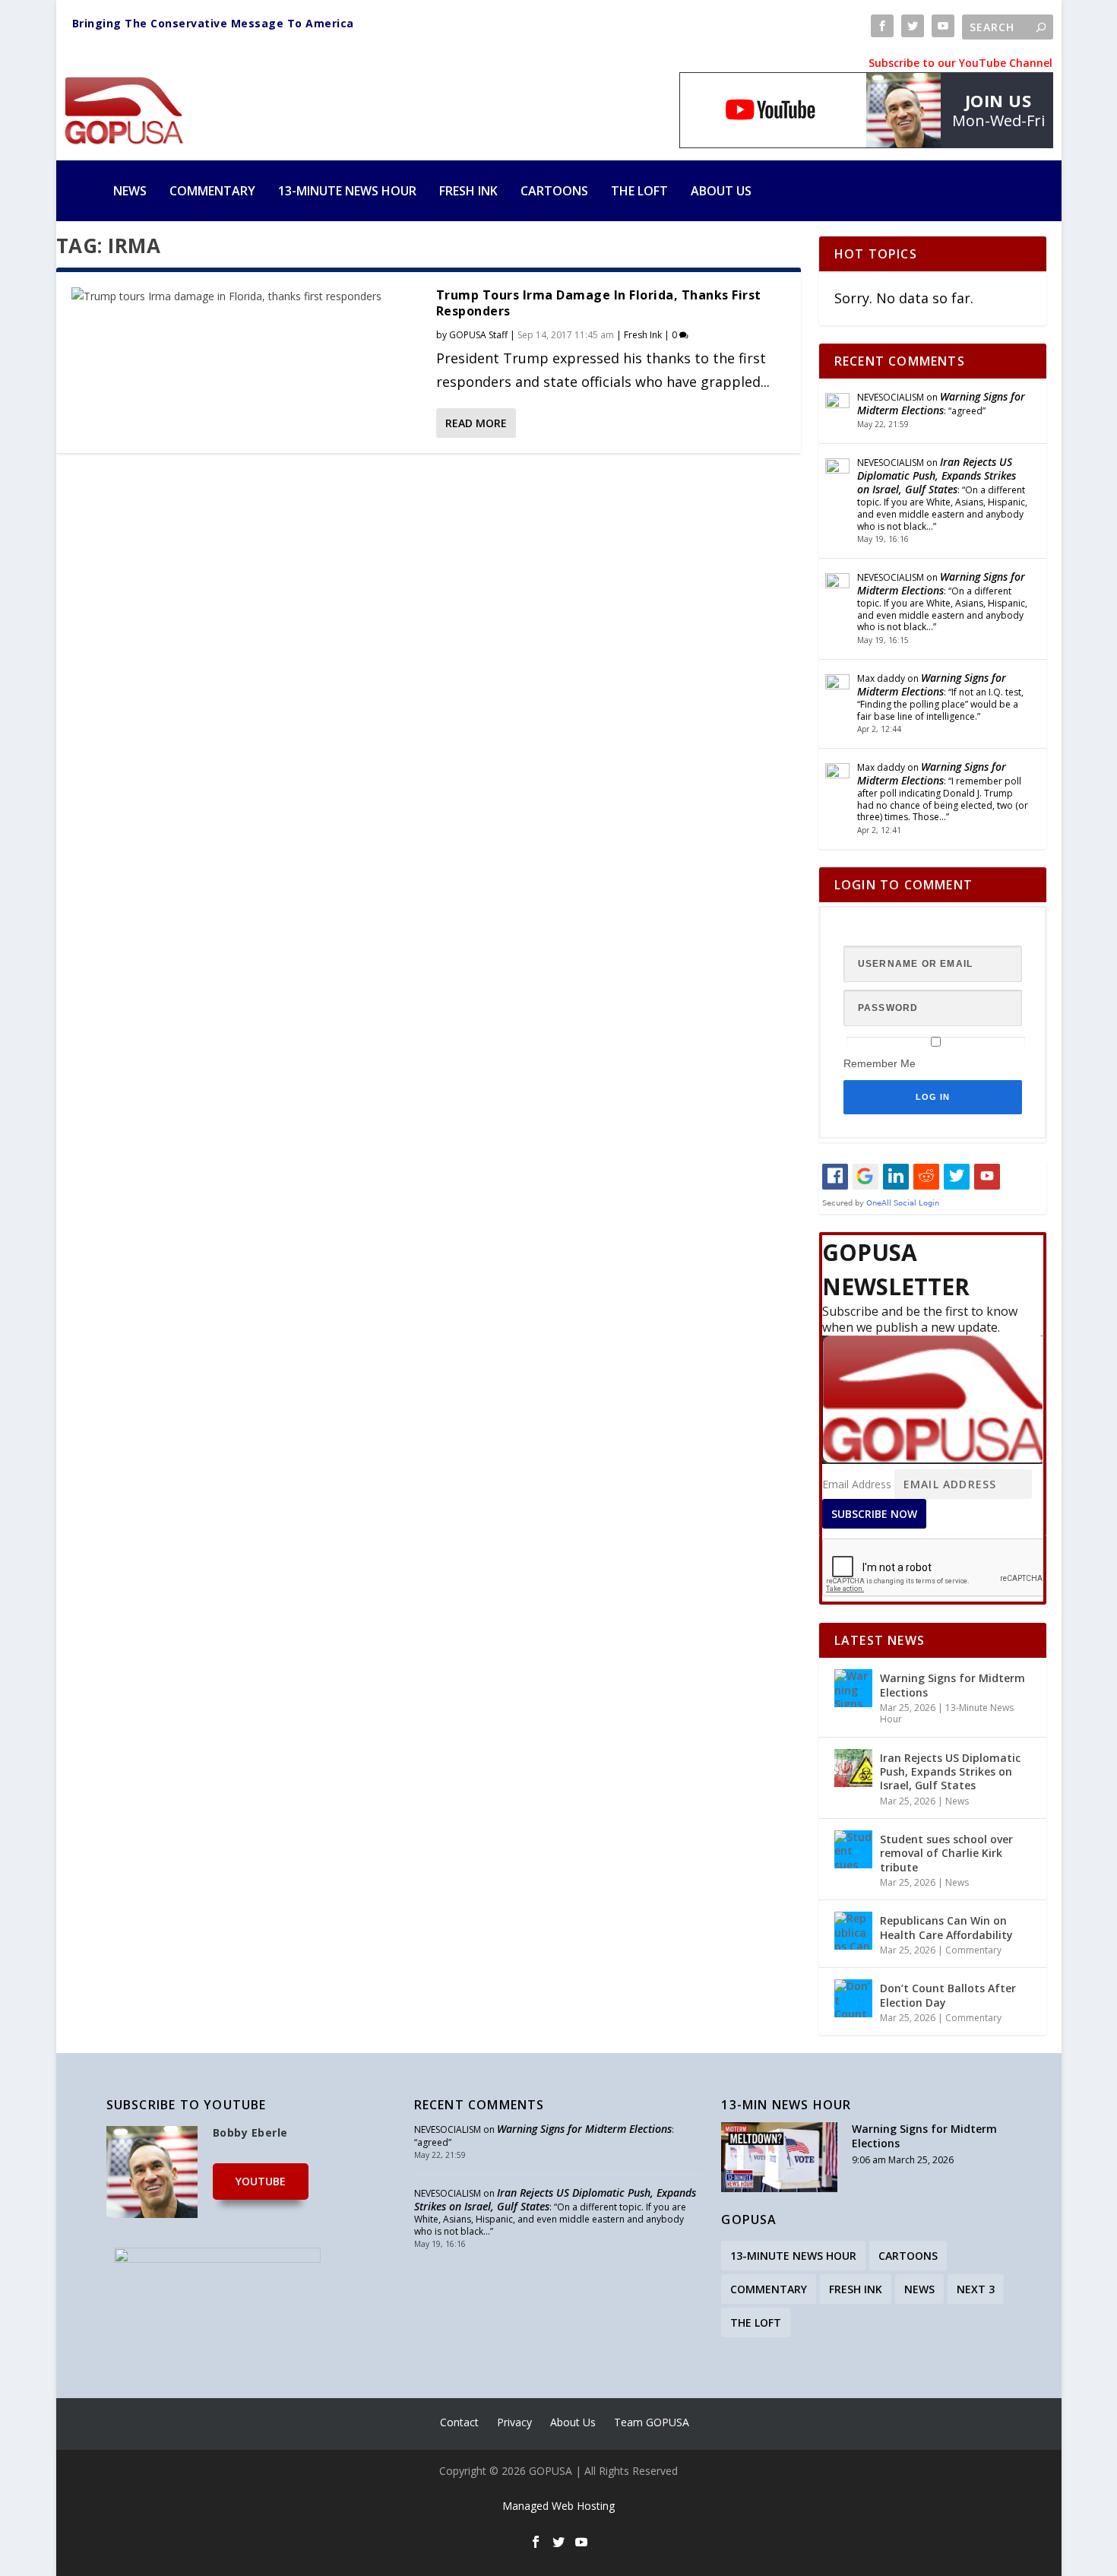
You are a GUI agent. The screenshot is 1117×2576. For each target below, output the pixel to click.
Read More (476, 423)
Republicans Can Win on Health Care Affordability (946, 1927)
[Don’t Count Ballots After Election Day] (853, 1998)
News (130, 191)
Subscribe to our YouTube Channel (960, 63)
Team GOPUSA (652, 2422)
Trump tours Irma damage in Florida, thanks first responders (599, 303)
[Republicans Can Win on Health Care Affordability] (853, 1931)
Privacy (514, 2422)
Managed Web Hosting (558, 2506)
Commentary (212, 191)
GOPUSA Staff (478, 335)
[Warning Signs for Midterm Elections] (853, 1688)
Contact (459, 2422)
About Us (721, 191)
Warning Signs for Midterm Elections (941, 403)
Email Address (857, 1484)
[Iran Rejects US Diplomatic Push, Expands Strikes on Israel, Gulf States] (853, 1768)
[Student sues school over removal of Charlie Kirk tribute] (853, 1849)
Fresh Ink (468, 191)
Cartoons (554, 191)
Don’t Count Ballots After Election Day (948, 1995)
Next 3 (976, 2289)
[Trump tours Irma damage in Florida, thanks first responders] (246, 296)
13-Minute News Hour (347, 191)
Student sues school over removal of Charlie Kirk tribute (946, 1853)
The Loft (639, 191)
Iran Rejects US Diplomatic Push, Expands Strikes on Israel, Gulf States (937, 475)
